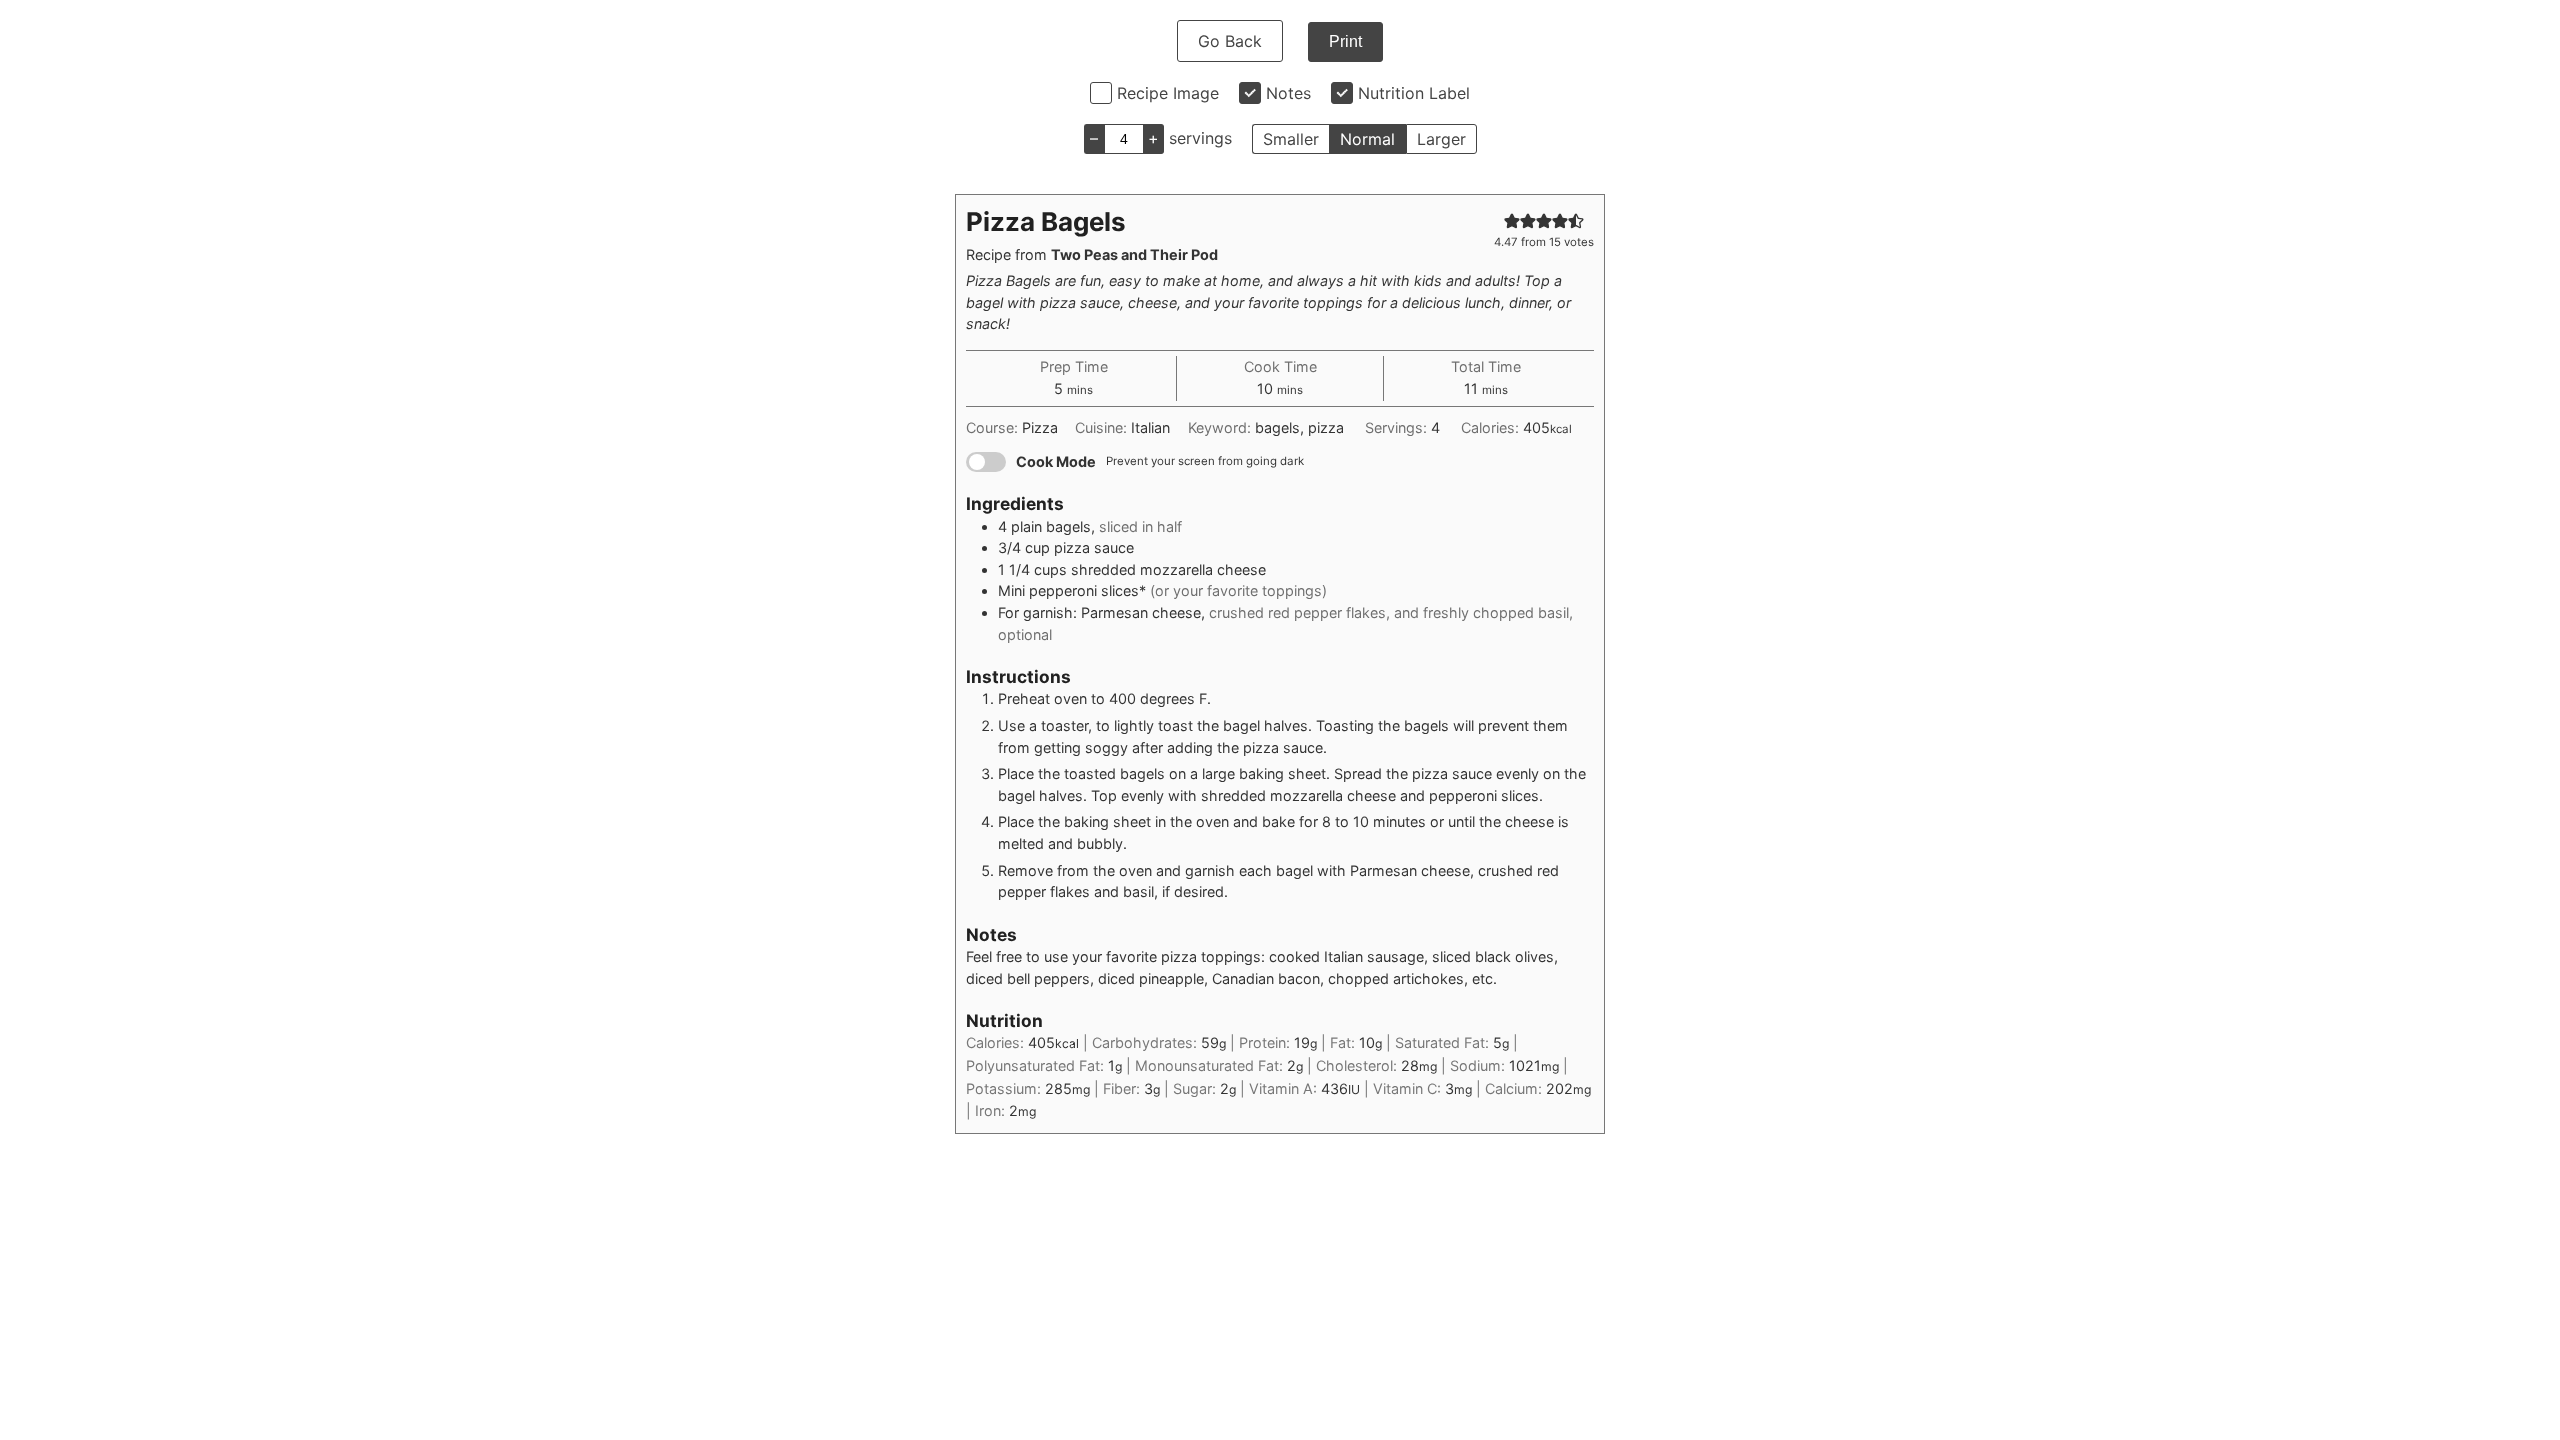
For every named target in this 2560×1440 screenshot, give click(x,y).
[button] (1512, 220)
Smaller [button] (1291, 139)
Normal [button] (1367, 139)
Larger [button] (1441, 139)
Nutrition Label (1414, 93)
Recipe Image (1168, 93)
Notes (1288, 93)
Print (1345, 41)
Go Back (1230, 41)
